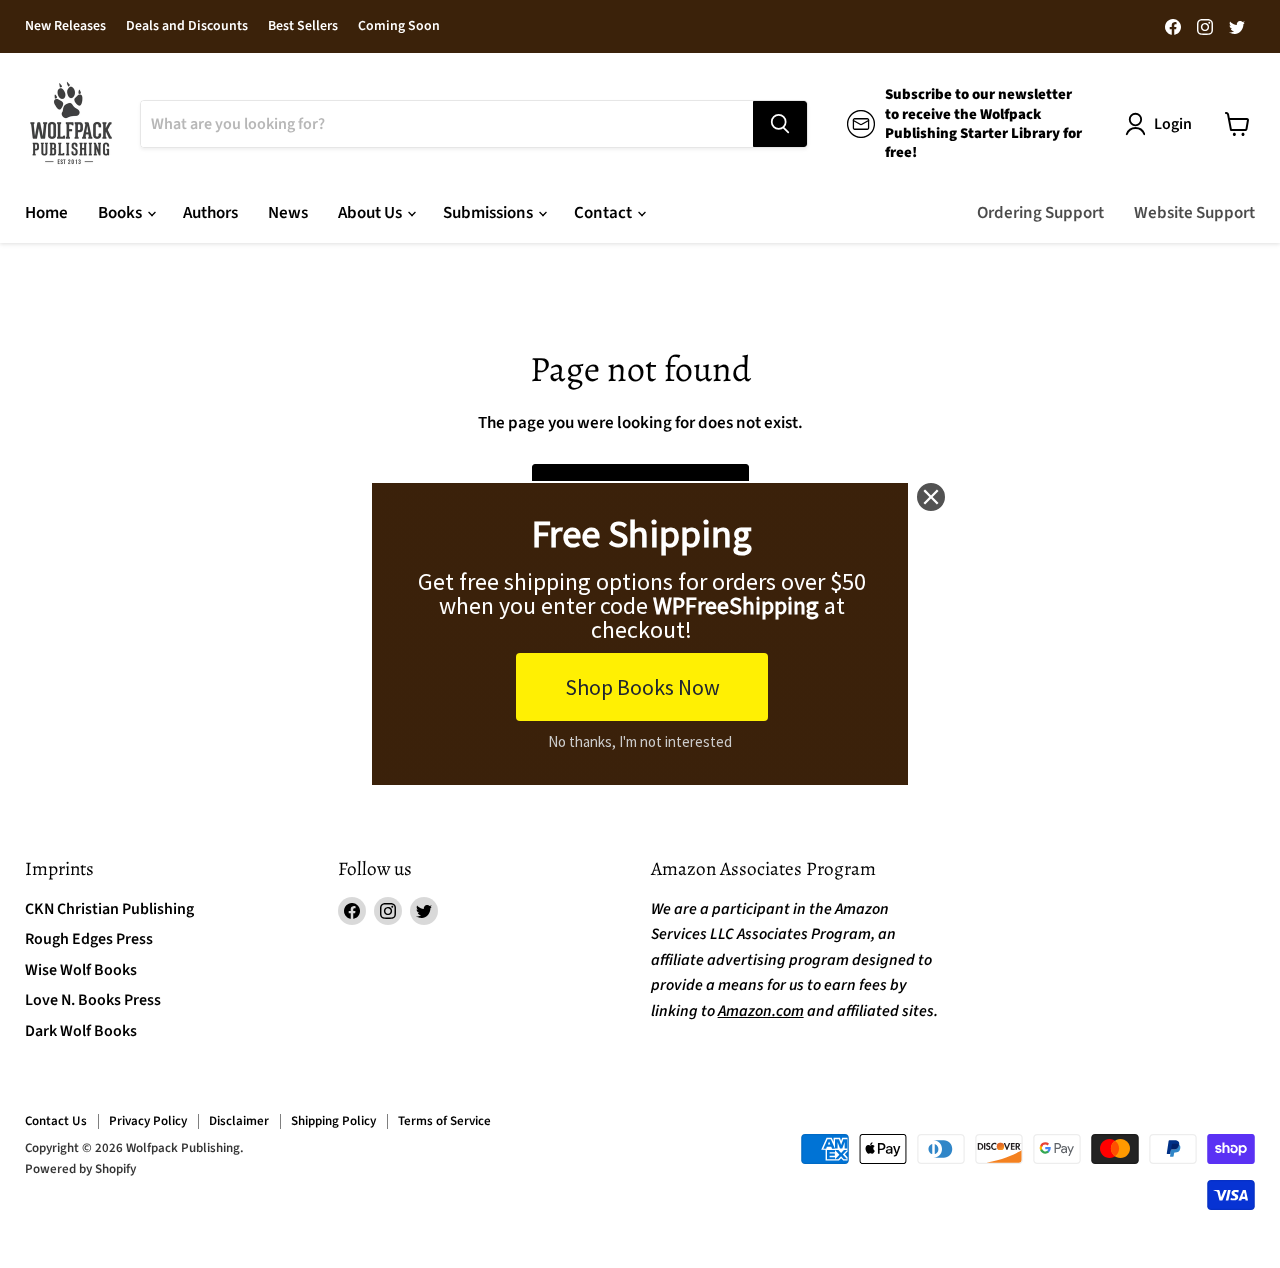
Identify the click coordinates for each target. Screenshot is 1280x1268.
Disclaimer (239, 1121)
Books (121, 213)
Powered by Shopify (80, 1169)
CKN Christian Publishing (109, 909)
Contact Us (56, 1121)
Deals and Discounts (187, 27)
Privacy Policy (148, 1121)
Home (46, 213)
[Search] (780, 124)
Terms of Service (444, 1121)
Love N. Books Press (93, 1000)
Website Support (1194, 213)
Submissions (489, 213)
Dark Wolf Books (81, 1031)
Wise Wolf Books (81, 970)
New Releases (65, 27)
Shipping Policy (333, 1121)
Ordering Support (1040, 213)
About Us (371, 213)
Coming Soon (399, 27)
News (288, 213)
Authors (210, 213)
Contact (604, 213)
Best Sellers (303, 27)
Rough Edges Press (89, 939)
